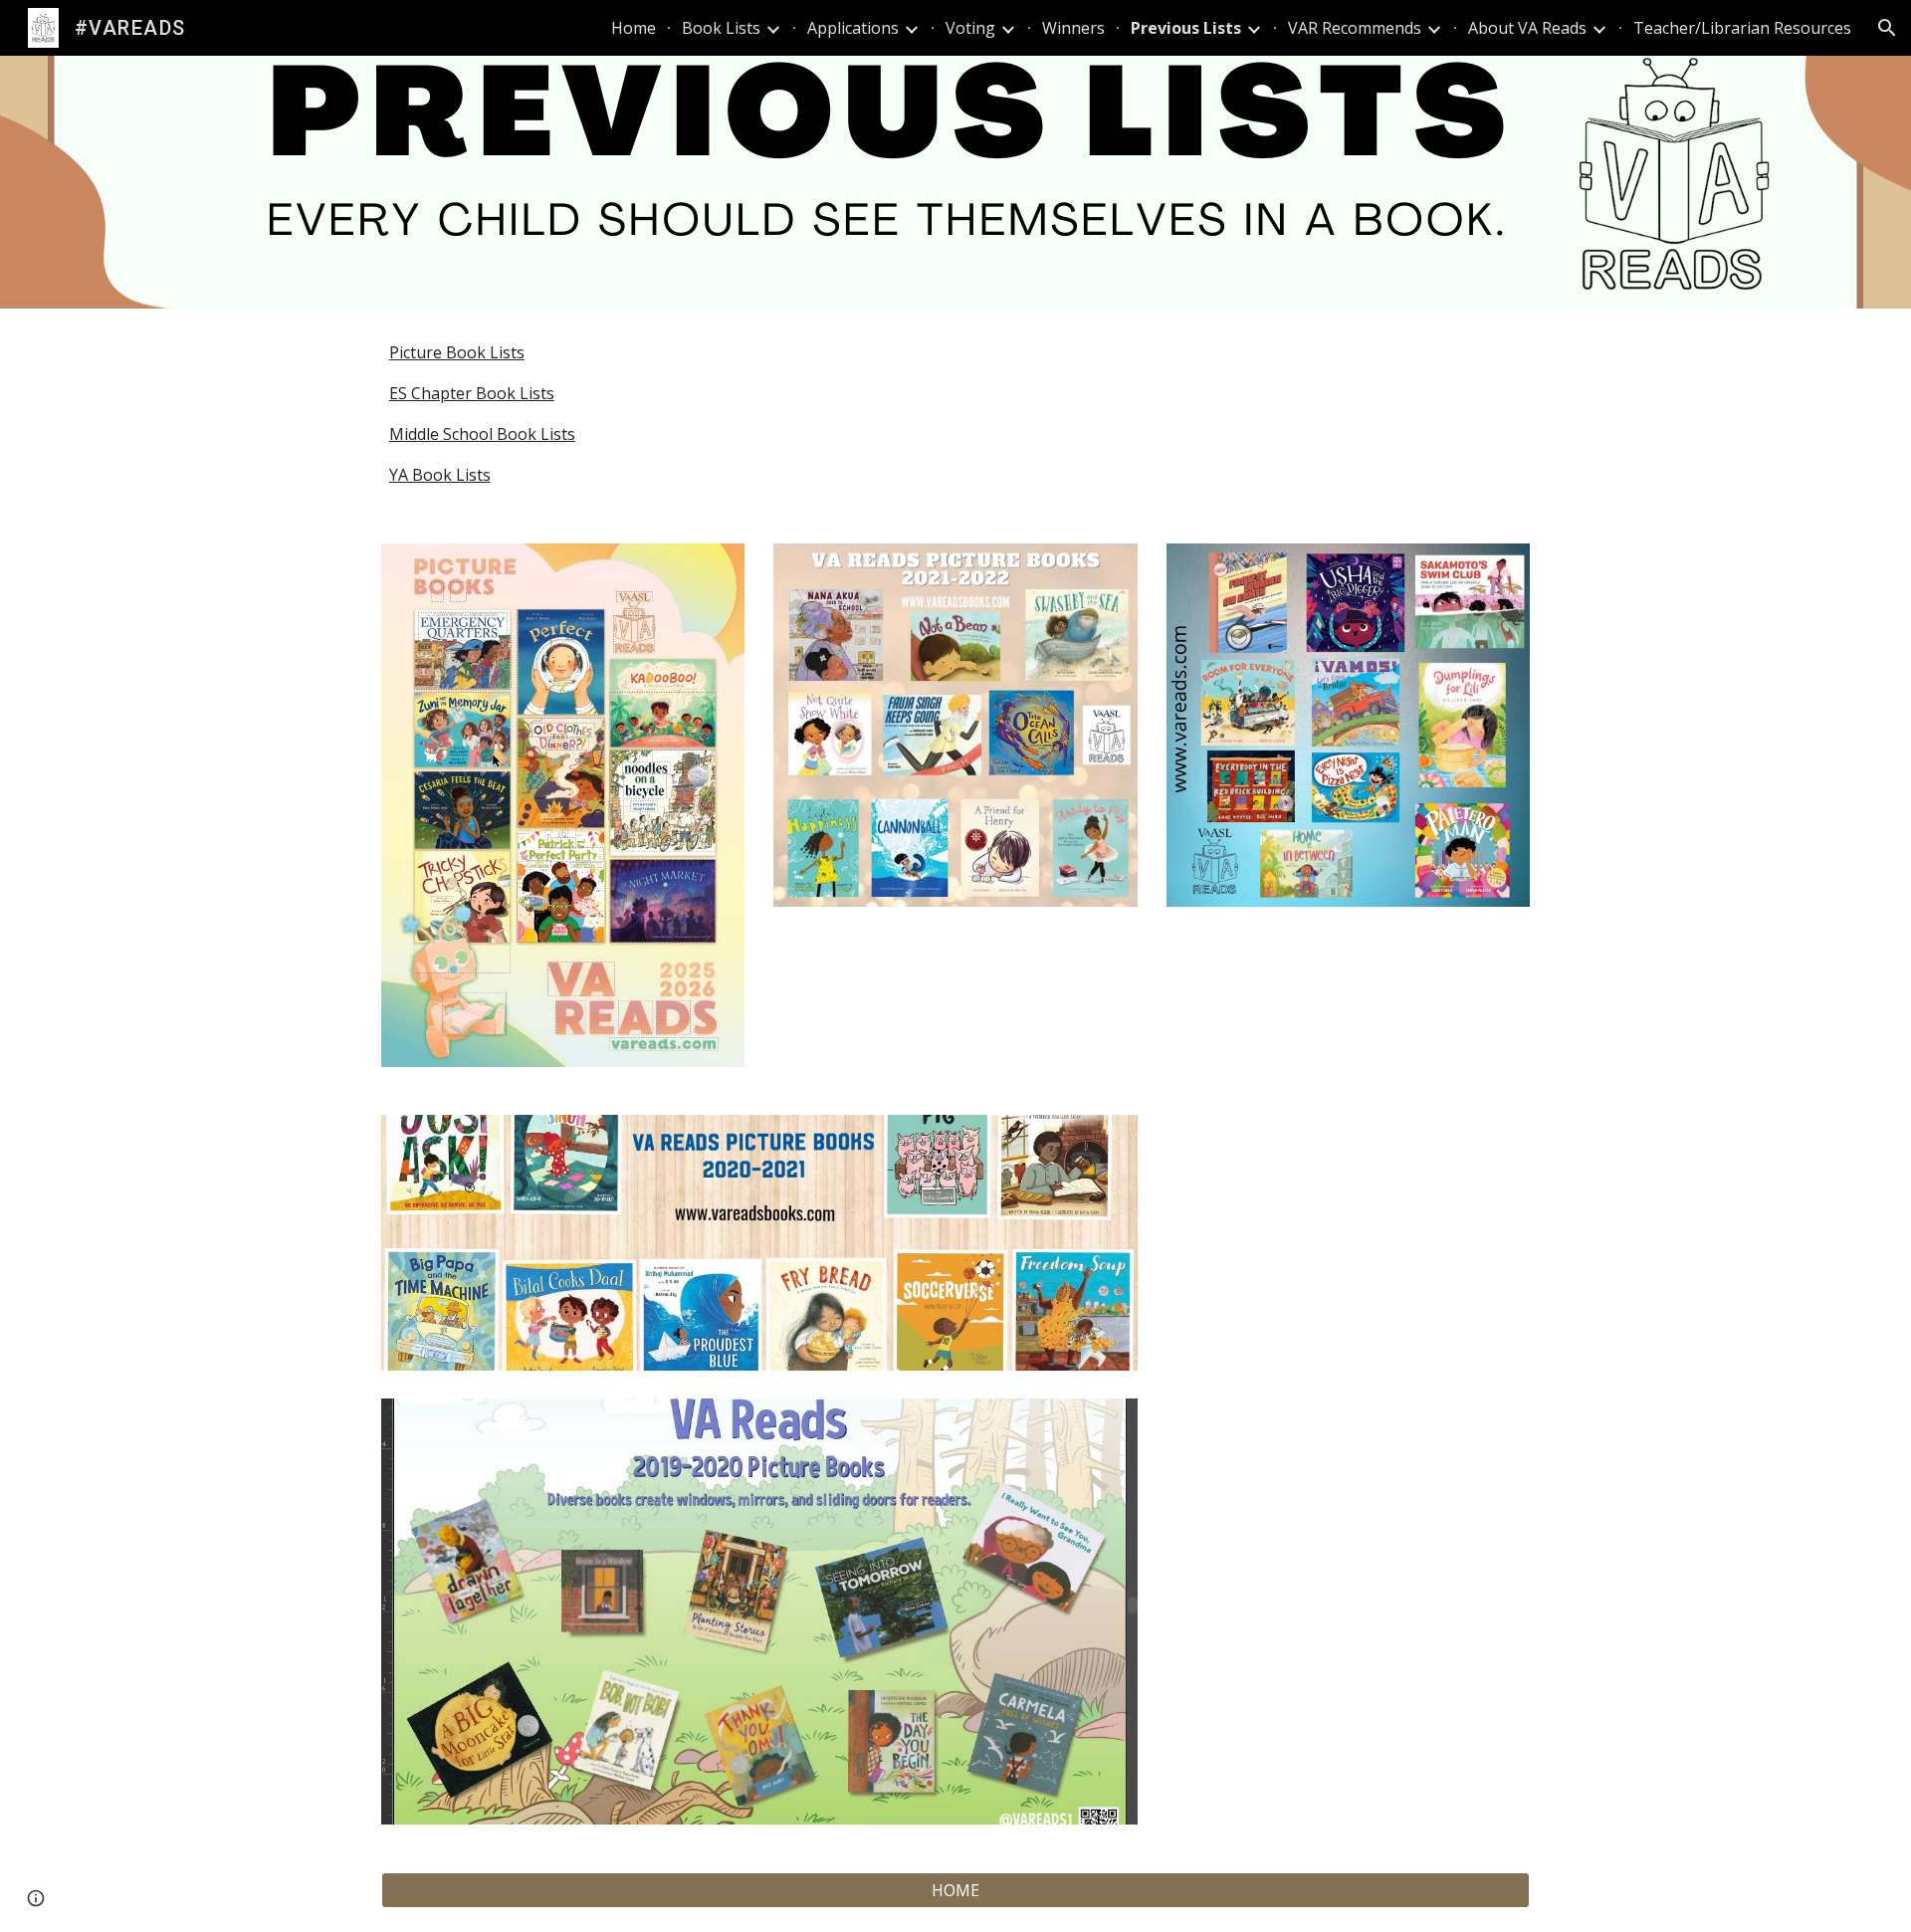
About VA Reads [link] (1527, 28)
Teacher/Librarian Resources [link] (1742, 28)
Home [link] (634, 28)
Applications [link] (853, 28)
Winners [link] (1073, 28)
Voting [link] (970, 28)
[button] (1887, 28)
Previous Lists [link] (1186, 28)
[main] (955, 414)
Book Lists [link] (721, 28)
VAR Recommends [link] (1355, 28)
